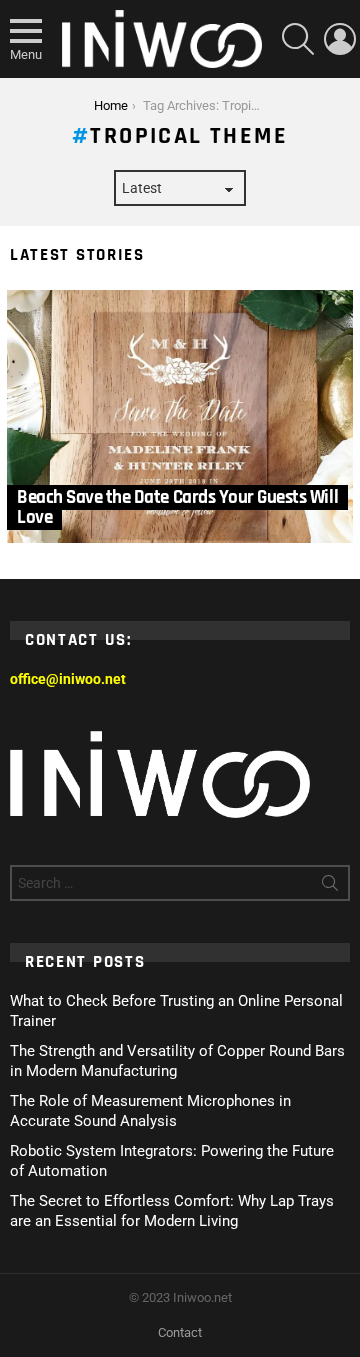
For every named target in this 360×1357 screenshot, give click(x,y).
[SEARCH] (298, 39)
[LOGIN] (340, 39)
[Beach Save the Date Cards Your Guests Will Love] (180, 417)
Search (330, 887)
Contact (180, 1332)
